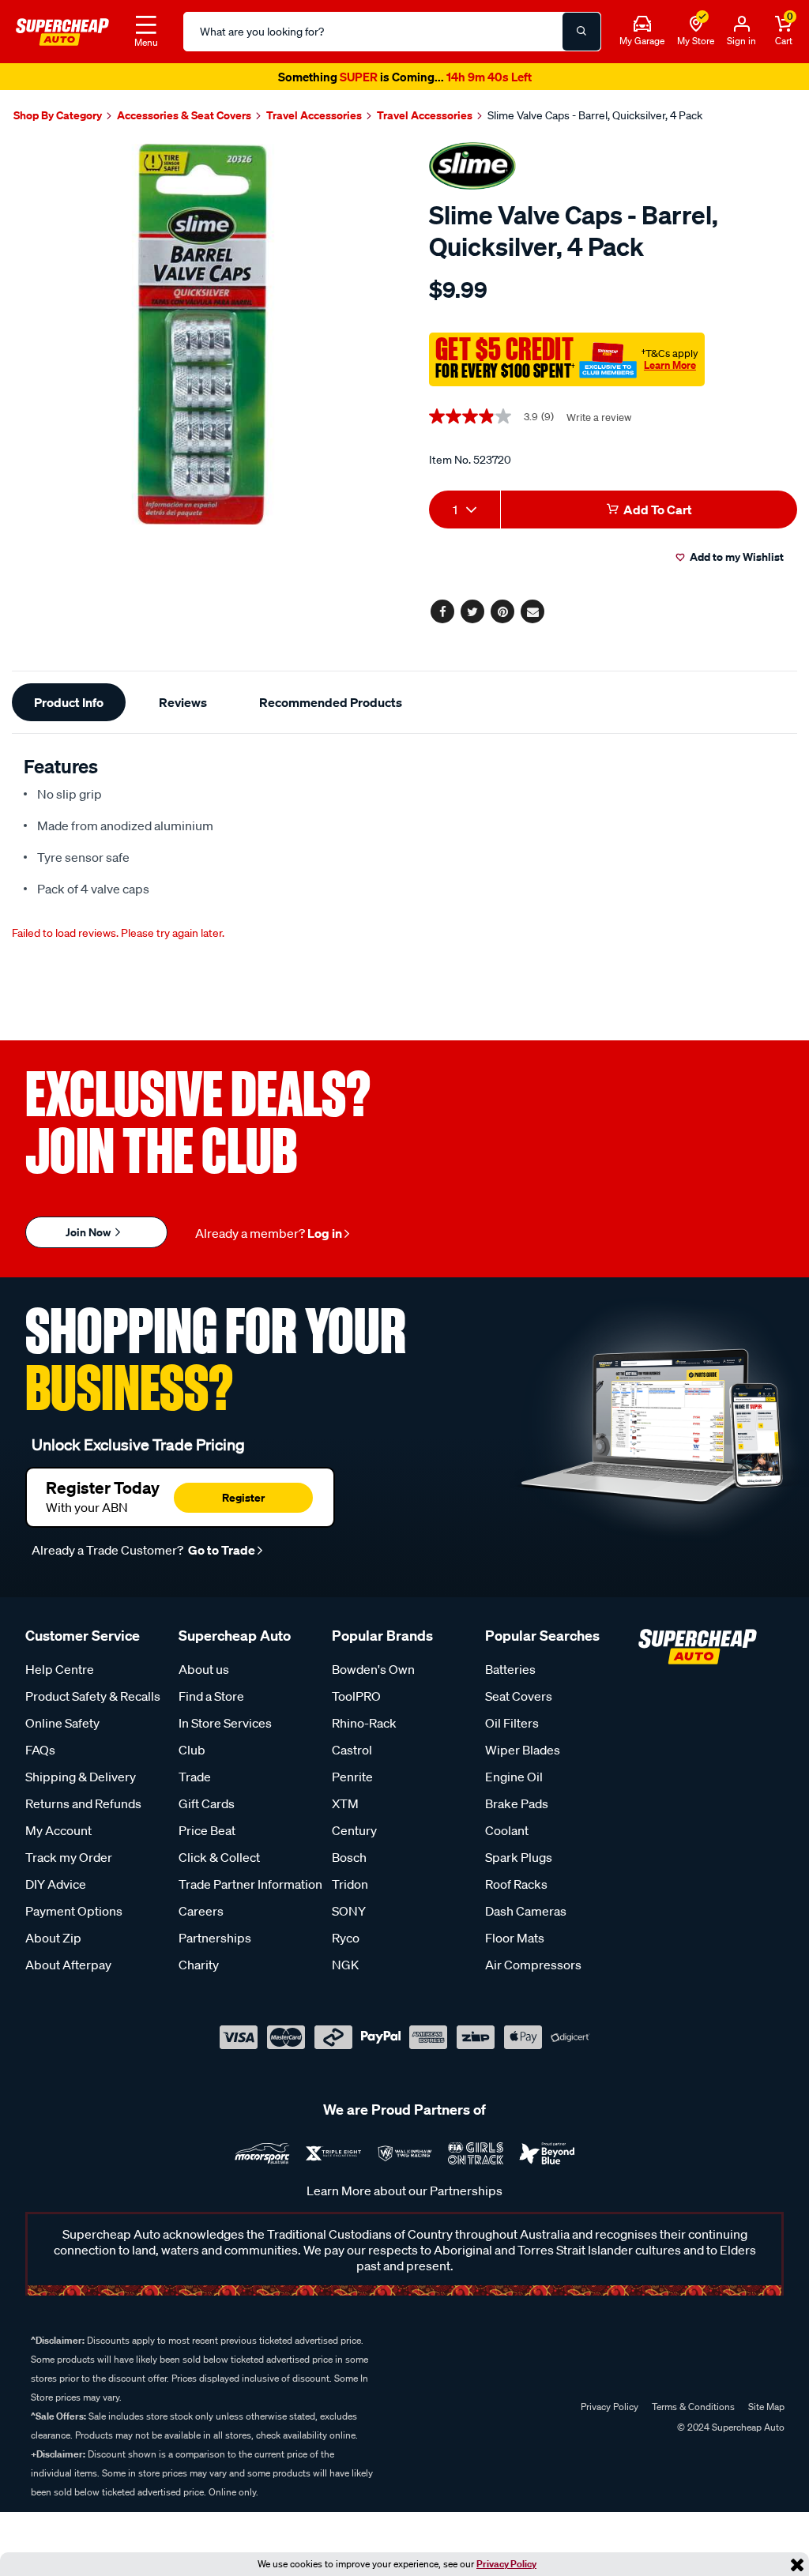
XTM (345, 1803)
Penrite (352, 1777)
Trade (195, 1777)
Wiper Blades (523, 1750)
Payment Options (74, 1911)
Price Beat (207, 1830)
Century (354, 1830)
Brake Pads (517, 1803)
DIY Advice (56, 1884)
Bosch (349, 1857)
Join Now (89, 1232)
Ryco (346, 1938)
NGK (345, 1965)
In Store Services (225, 1723)
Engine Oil (514, 1777)
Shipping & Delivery (81, 1777)
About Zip (53, 1938)
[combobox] (465, 510)
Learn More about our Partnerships (404, 2191)
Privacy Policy (506, 2564)
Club (192, 1750)
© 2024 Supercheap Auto (730, 2427)
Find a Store (211, 1696)
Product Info (69, 702)
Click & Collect (219, 1857)
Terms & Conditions (693, 2407)
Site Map (766, 2407)
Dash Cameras (526, 1911)
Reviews (183, 702)
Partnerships (215, 1938)
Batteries (510, 1669)
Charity (199, 1965)
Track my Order (69, 1857)
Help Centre (60, 1669)
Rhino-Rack (364, 1723)
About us (204, 1669)
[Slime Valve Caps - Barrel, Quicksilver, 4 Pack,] (202, 334)
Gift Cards (207, 1803)
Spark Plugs (519, 1857)
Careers (201, 1911)
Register (243, 1497)
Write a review (599, 417)
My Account (58, 1830)
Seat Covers (519, 1696)
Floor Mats (515, 1938)
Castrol (352, 1750)
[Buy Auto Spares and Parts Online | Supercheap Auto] (62, 30)
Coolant (507, 1830)
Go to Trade (220, 1550)
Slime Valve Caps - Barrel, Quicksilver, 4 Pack (595, 115)
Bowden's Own (373, 1669)
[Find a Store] (696, 24)
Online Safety (62, 1723)
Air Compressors (533, 1965)
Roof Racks (516, 1884)
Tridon (350, 1884)
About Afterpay (68, 1965)
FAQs (40, 1750)
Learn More (670, 365)
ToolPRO (356, 1696)
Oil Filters (512, 1723)
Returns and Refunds (83, 1803)
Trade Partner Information (250, 1884)
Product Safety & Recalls (93, 1696)
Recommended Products (331, 702)
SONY (349, 1911)
